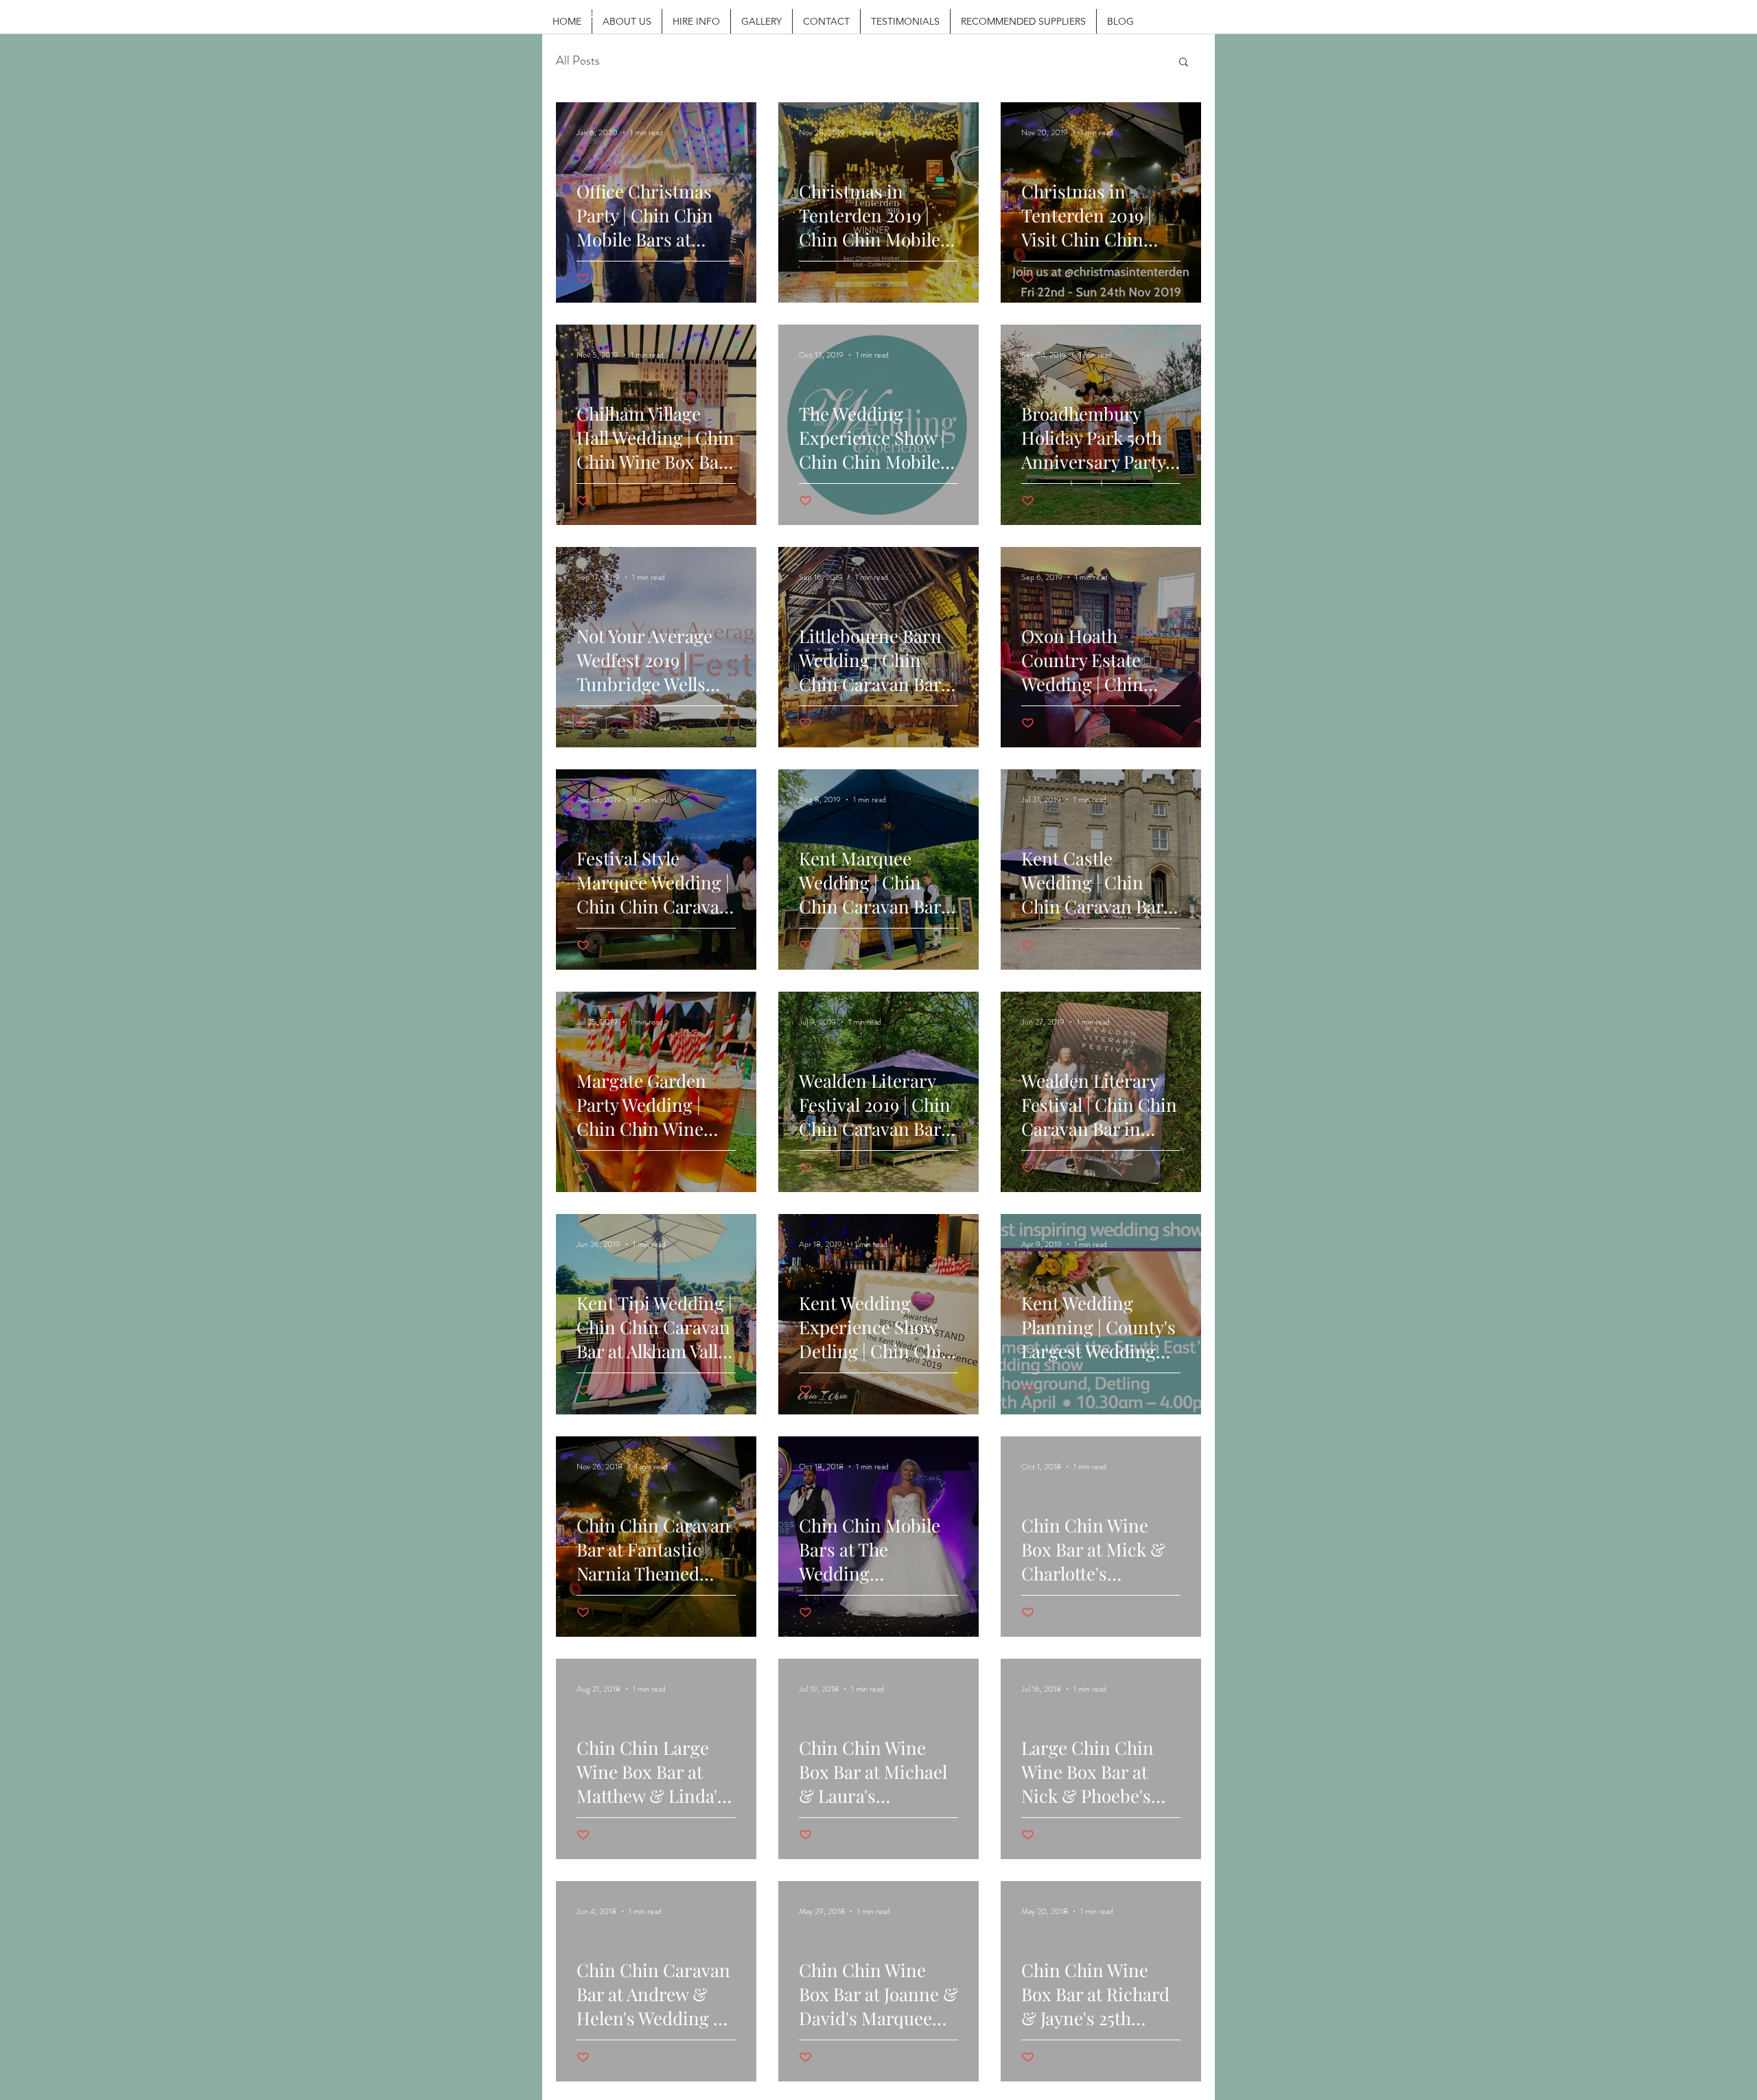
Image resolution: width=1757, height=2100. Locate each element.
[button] (1184, 63)
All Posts (578, 61)
